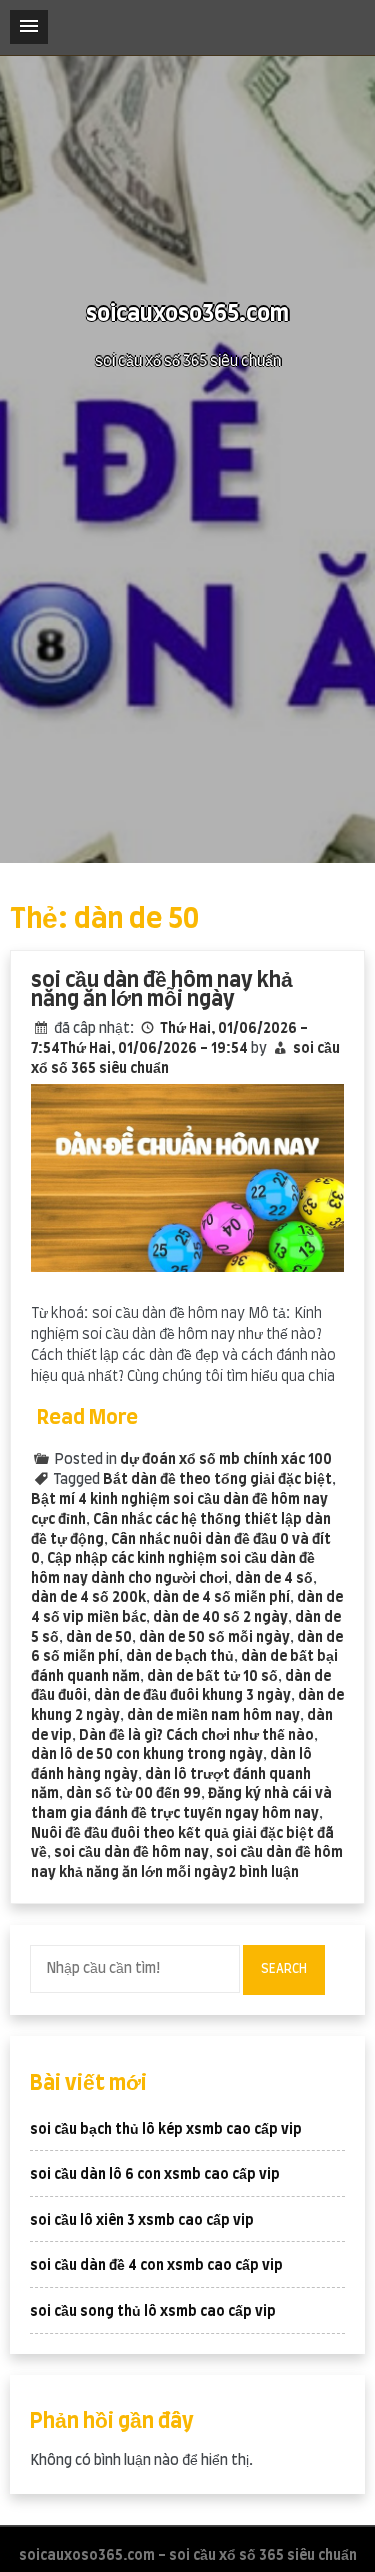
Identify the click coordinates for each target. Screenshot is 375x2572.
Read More (87, 1418)
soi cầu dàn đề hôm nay (131, 1853)
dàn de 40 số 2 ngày (220, 1618)
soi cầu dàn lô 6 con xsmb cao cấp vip (155, 2175)
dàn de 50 (99, 1638)
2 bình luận (263, 1873)
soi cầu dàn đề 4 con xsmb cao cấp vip (156, 2266)
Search (284, 1969)
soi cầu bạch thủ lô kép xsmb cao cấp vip (166, 2130)
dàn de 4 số (274, 1579)
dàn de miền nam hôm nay (213, 1716)
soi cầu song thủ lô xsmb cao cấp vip (153, 2312)
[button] (29, 27)
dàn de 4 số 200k (88, 1598)
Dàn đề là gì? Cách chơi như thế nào (196, 1736)
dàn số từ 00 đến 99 (133, 1794)
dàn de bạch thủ (180, 1657)
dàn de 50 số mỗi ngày (214, 1638)
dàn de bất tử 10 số (212, 1677)
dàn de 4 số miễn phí (221, 1598)
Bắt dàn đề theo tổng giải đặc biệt (217, 1480)
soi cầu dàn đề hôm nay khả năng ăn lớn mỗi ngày (162, 990)
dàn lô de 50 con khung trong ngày (147, 1755)
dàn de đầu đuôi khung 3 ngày (192, 1696)
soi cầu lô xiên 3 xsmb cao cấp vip (142, 2221)
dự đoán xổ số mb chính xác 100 (226, 1460)
